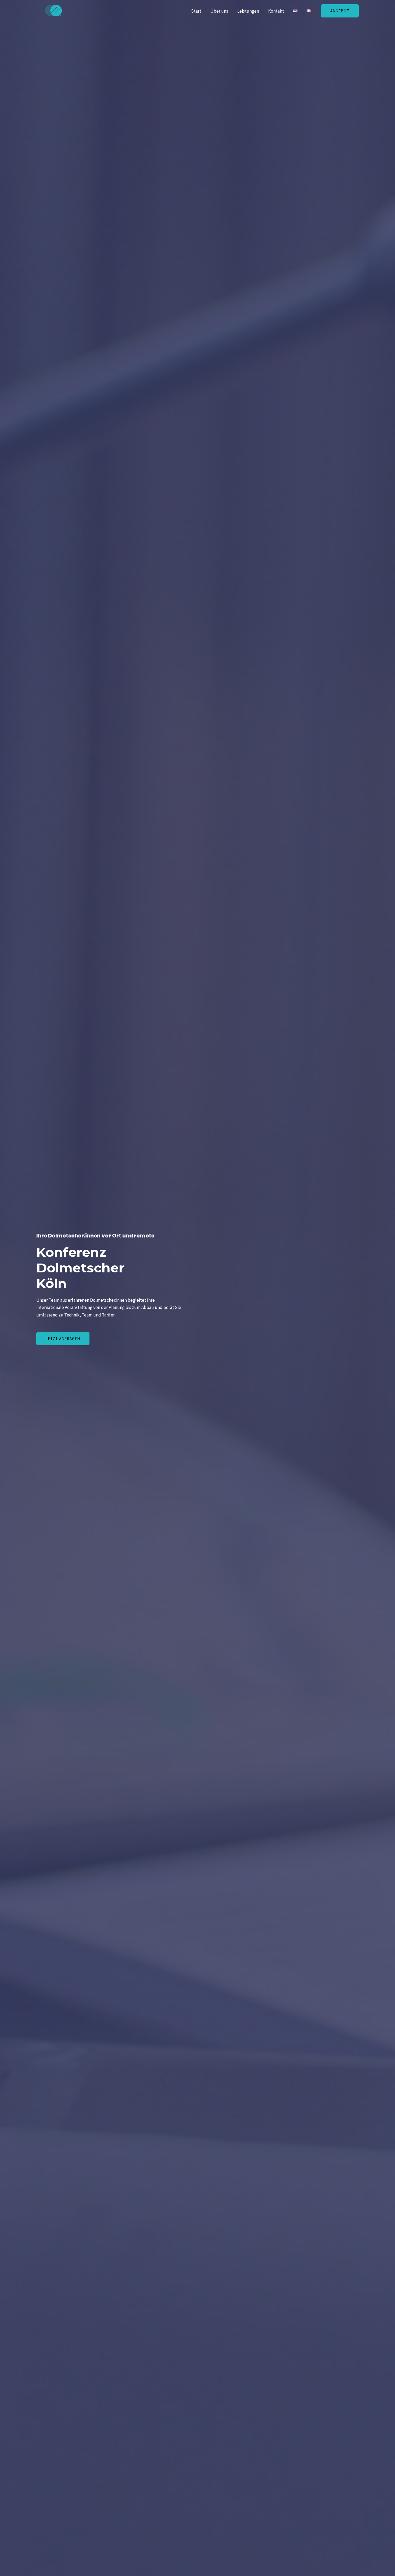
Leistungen (248, 11)
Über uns (219, 11)
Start (196, 11)
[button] (340, 11)
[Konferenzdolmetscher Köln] (55, 10)
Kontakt (276, 11)
